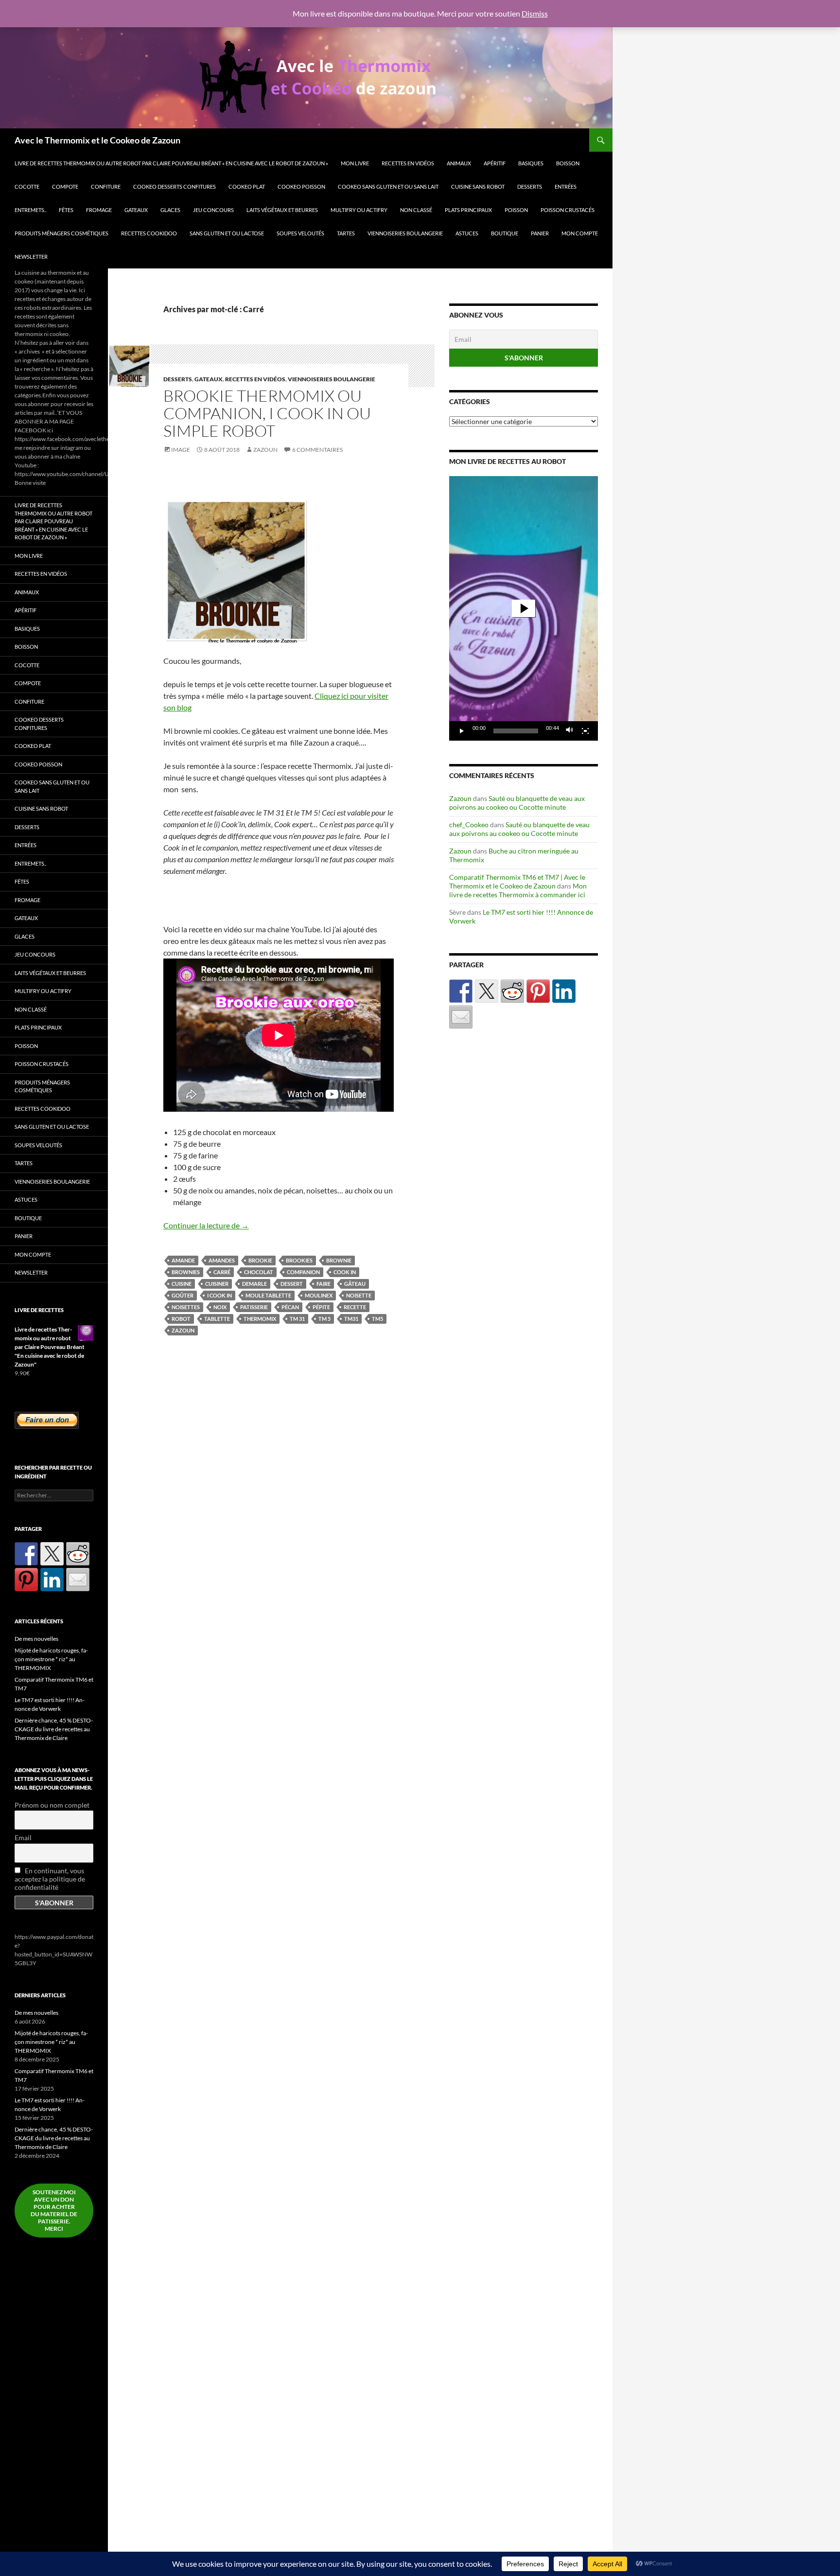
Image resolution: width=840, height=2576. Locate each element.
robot (181, 1319)
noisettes (186, 1307)
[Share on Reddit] (512, 991)
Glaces (170, 210)
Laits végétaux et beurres (282, 210)
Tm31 (351, 1319)
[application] (524, 608)
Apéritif (495, 163)
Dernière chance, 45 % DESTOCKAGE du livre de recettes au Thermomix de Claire (54, 1729)
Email (23, 1838)
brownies (186, 1272)
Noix (220, 1307)
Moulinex (319, 1295)
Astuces (467, 233)
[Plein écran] (585, 731)
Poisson (516, 210)
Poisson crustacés (568, 210)
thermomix (260, 1319)
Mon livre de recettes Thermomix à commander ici (518, 890)
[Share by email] (461, 1017)
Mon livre (355, 163)
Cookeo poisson (301, 187)
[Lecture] (462, 731)
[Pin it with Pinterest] (538, 991)
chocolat (259, 1272)
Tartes (346, 233)
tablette (217, 1319)
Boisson (568, 163)
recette (355, 1307)
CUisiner (217, 1284)
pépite (321, 1307)
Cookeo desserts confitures (175, 187)
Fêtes (66, 210)
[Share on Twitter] (487, 991)
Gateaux (136, 210)
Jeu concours (213, 210)
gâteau (355, 1284)
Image (181, 450)
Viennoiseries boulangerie (405, 233)
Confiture (106, 187)
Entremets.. (30, 210)
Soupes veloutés (300, 233)
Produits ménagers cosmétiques (61, 233)
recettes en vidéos (408, 163)
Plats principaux (468, 210)
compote (65, 187)
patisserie (254, 1307)
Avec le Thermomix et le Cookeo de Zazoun (97, 140)
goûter (183, 1295)
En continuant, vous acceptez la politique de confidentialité (50, 1879)
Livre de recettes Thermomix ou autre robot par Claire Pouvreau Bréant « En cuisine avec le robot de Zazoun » (171, 163)
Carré (222, 1272)
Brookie (260, 1260)
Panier (540, 233)
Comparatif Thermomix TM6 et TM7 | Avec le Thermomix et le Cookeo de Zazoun (517, 881)
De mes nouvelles (36, 1639)
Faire (324, 1284)
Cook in (345, 1272)
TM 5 (324, 1319)
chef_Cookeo (469, 825)
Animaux (459, 163)
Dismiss (535, 13)
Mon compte (580, 233)
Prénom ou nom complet (52, 1805)
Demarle (254, 1284)
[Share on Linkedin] (564, 991)
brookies (299, 1260)
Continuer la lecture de (206, 1225)
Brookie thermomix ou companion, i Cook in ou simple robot (267, 413)
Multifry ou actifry (359, 210)
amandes (222, 1260)
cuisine (182, 1284)
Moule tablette (268, 1295)
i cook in (219, 1295)
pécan (290, 1307)
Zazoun (265, 450)
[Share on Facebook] (461, 991)
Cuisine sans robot (478, 187)
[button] (524, 608)
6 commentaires (317, 450)
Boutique (505, 233)
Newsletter (31, 257)
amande (183, 1260)
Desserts (530, 187)
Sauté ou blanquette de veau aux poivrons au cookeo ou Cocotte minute (517, 803)
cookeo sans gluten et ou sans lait (388, 187)
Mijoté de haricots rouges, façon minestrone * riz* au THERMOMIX (51, 1659)
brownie (339, 1260)
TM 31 (297, 1319)
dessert (292, 1284)
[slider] (516, 731)
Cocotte (27, 187)
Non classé (416, 210)
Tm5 (377, 1319)
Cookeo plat (247, 187)
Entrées (566, 187)
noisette (359, 1295)
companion (303, 1272)
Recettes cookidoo (149, 233)
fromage (99, 210)
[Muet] (570, 731)
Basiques (531, 163)
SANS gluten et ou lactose (227, 233)
